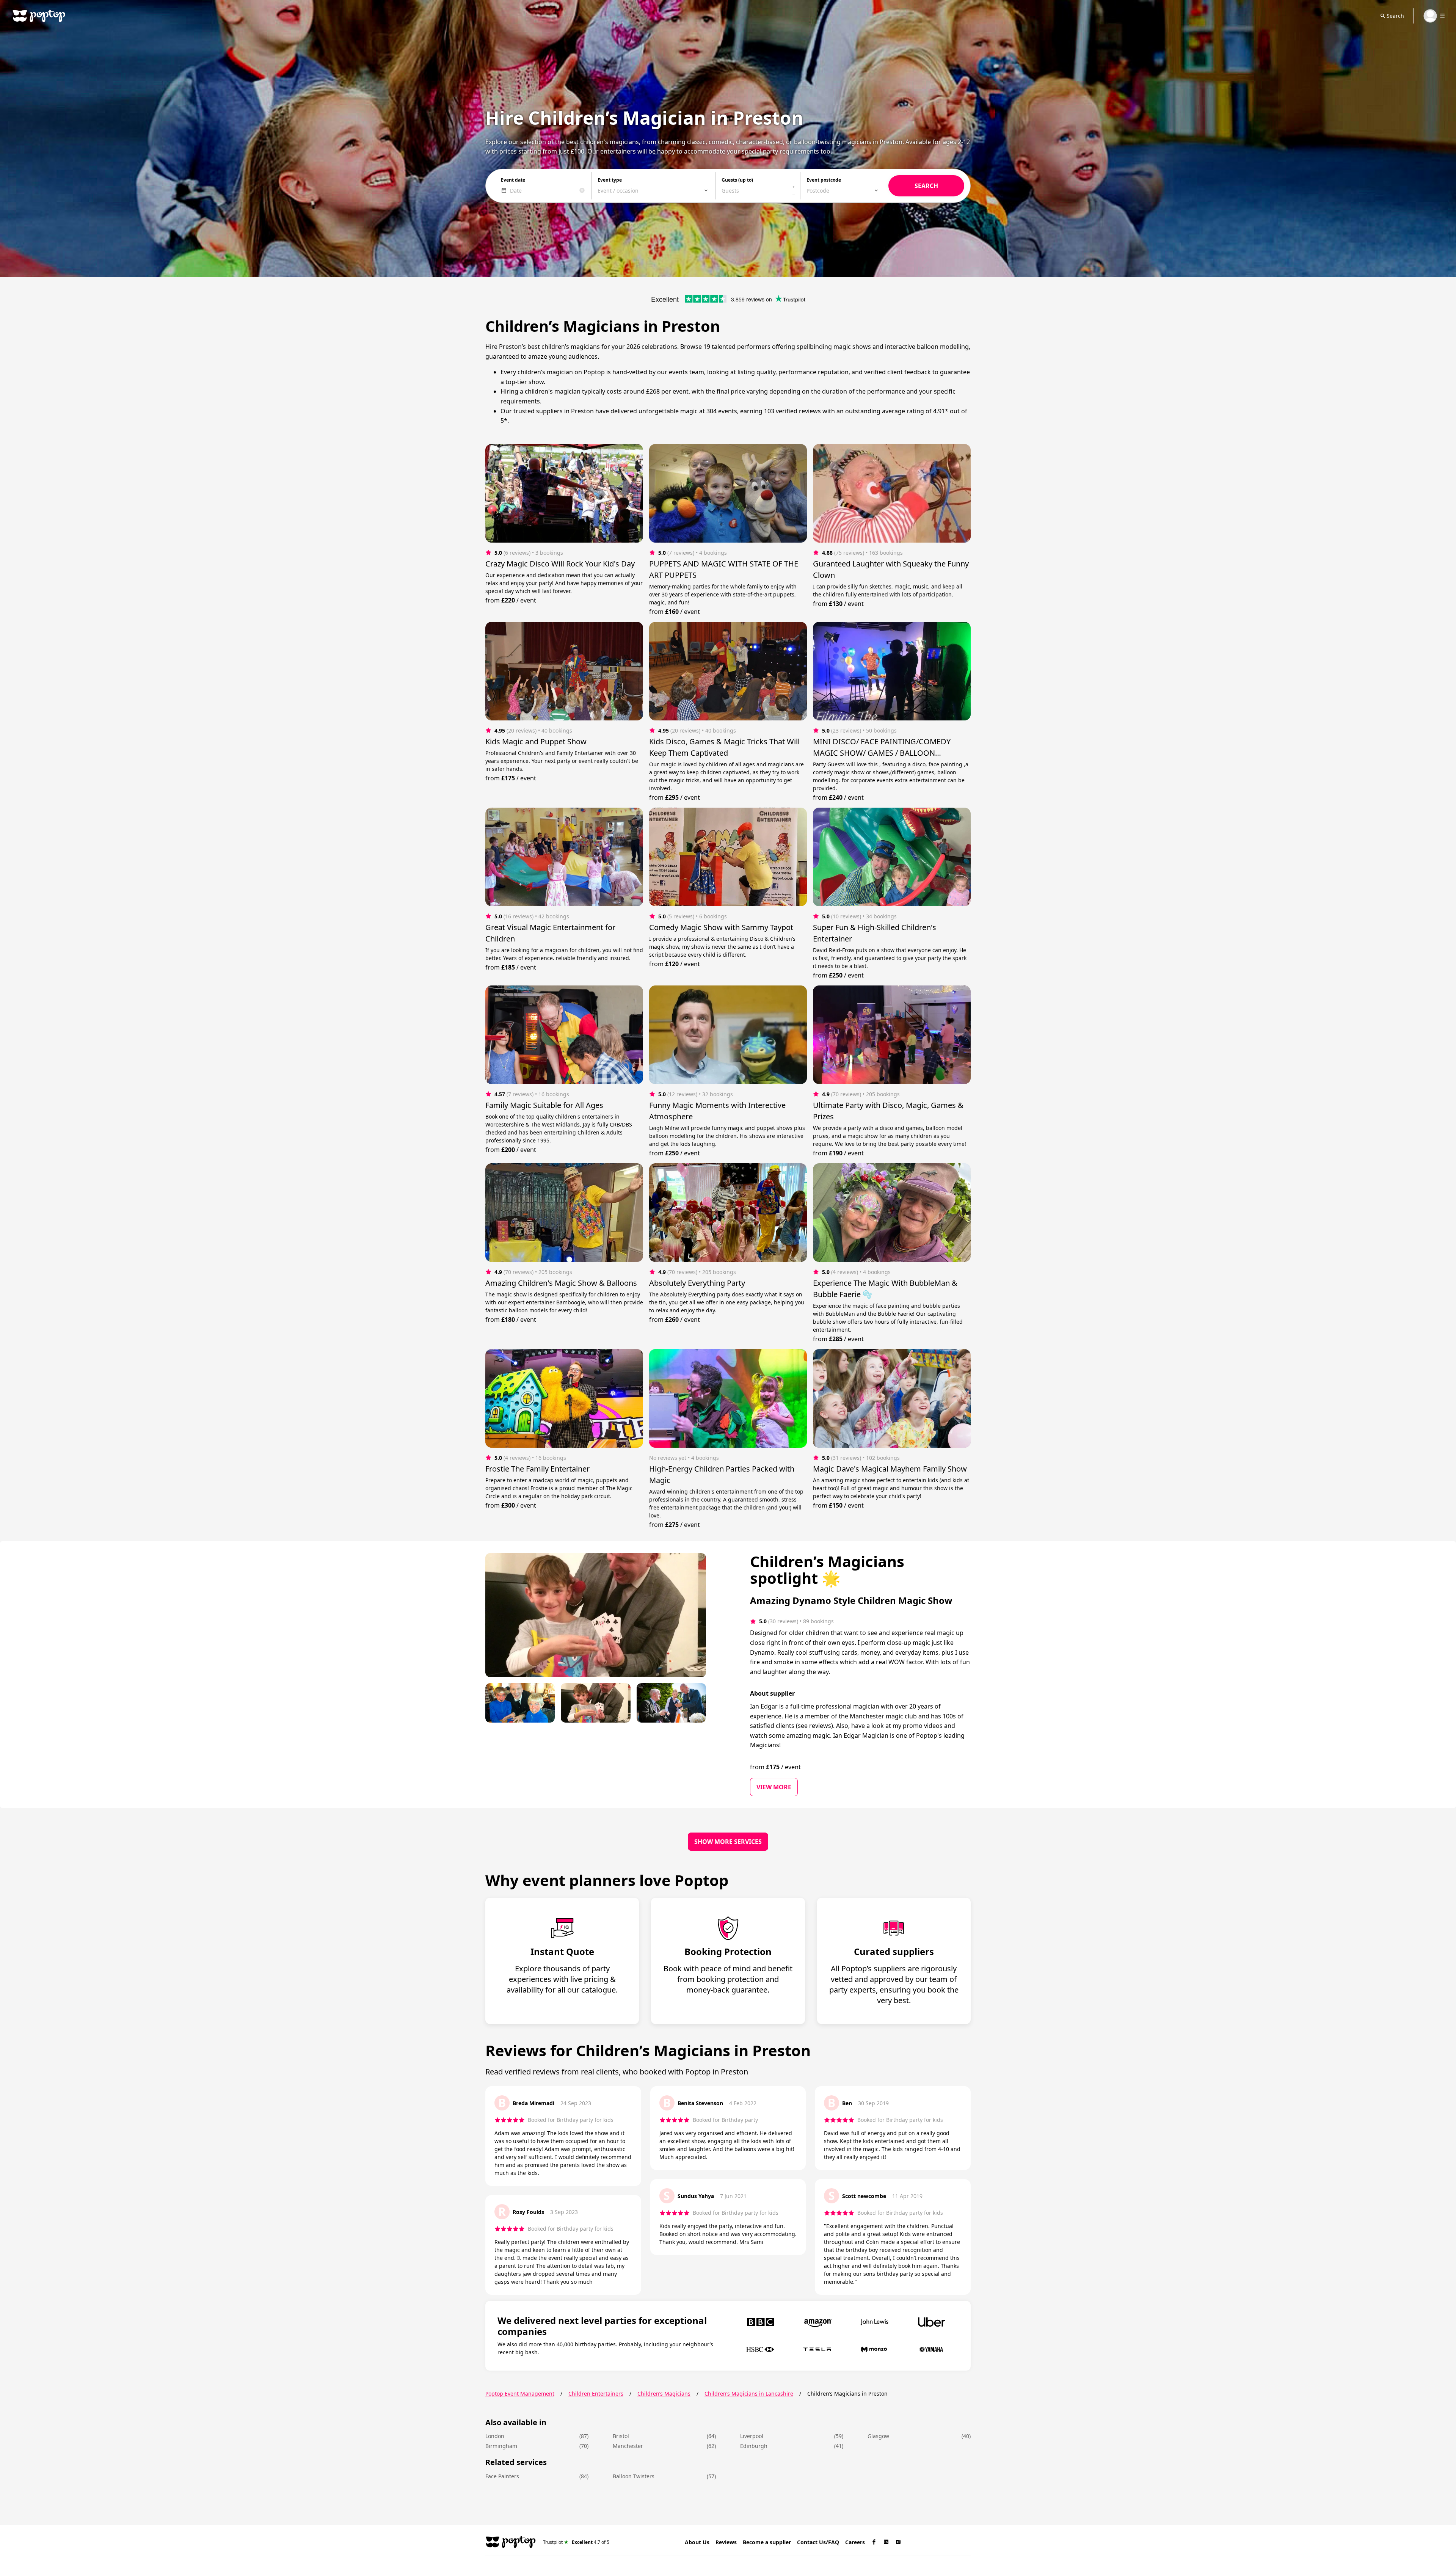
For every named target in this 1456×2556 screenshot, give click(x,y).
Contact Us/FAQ (818, 2542)
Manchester (628, 2446)
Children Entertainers (596, 2394)
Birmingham (501, 2446)
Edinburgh (754, 2446)
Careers (855, 2542)
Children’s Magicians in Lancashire (749, 2394)
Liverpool (752, 2436)
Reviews (726, 2542)
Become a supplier (767, 2542)
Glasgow (878, 2436)
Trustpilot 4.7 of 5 (576, 2542)
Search (1395, 16)
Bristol (621, 2436)
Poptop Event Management (520, 2394)
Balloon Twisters (634, 2476)
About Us (697, 2542)
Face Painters (502, 2476)
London (495, 2436)
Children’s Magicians (664, 2394)
